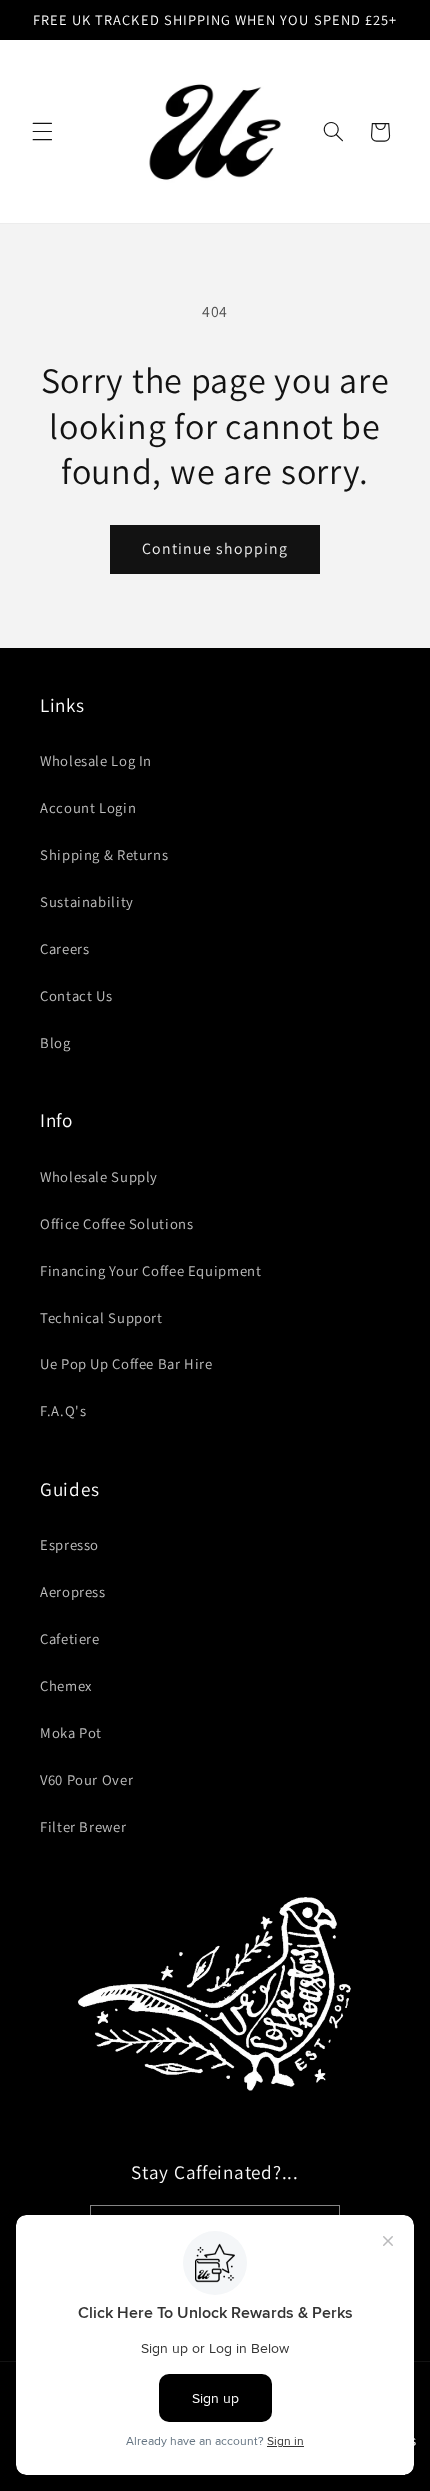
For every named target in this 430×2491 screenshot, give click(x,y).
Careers (64, 948)
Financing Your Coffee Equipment (151, 1270)
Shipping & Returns (104, 854)
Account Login (88, 807)
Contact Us (76, 995)
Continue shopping (215, 548)
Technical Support (101, 1317)
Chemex (66, 1685)
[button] (42, 132)
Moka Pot (71, 1732)
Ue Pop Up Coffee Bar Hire (126, 1363)
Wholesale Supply (99, 1176)
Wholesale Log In (96, 760)
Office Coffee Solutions (117, 1223)
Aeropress (73, 1591)
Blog (55, 1042)
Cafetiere (70, 1638)
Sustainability (87, 901)
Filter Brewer (83, 1826)
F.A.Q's (63, 1410)
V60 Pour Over (86, 1779)
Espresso (69, 1544)
